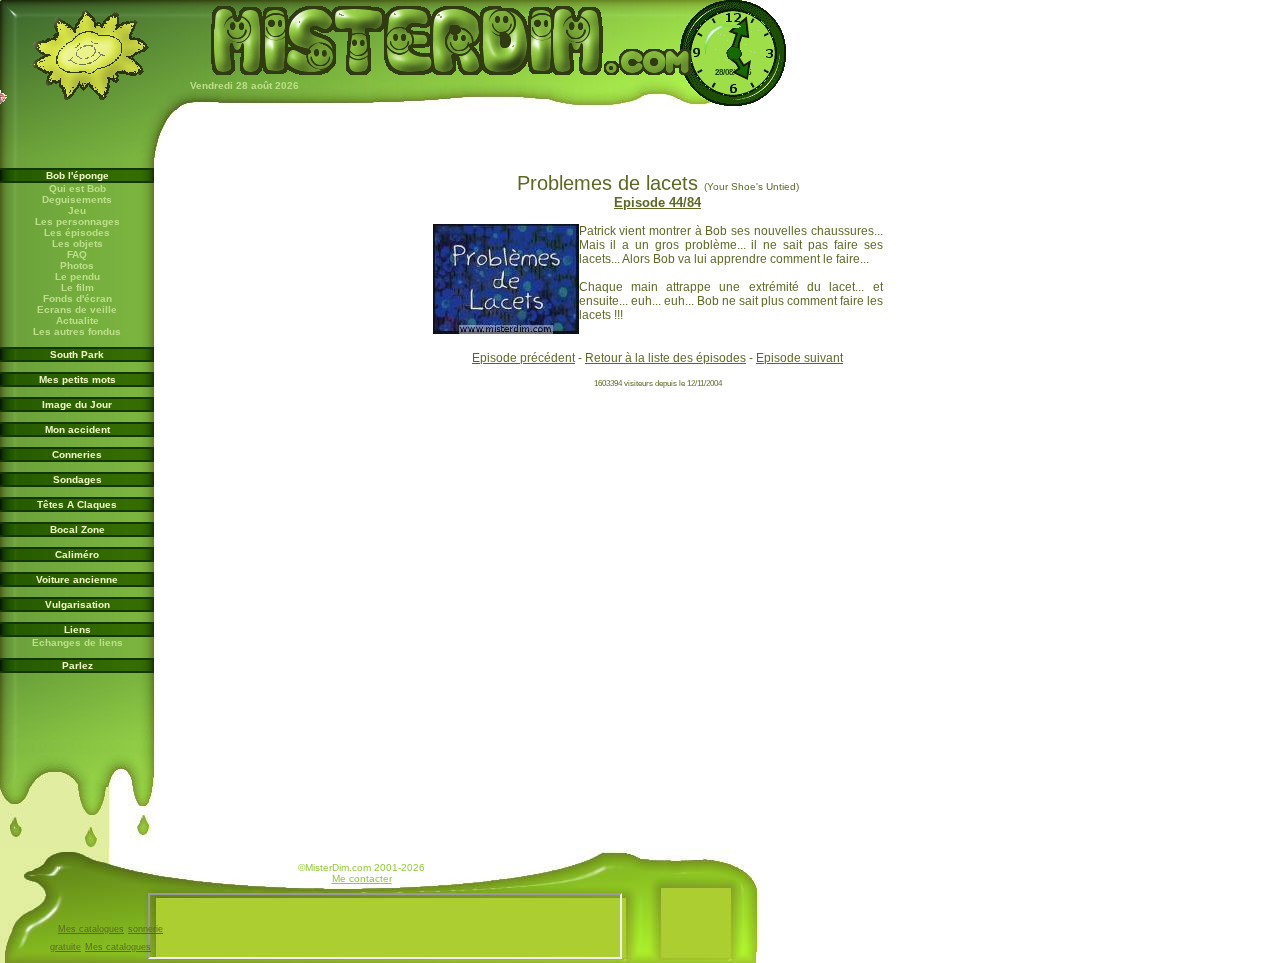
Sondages (77, 479)
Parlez (77, 665)
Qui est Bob (77, 188)
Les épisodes (77, 232)
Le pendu (77, 276)
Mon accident (77, 429)
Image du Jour (77, 404)
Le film (77, 287)
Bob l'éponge (77, 175)
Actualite (77, 320)
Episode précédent (523, 358)
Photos (77, 265)
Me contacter (362, 878)
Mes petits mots (77, 379)
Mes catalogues (91, 929)
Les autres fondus (77, 331)
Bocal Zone (77, 529)
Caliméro (77, 554)
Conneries (77, 454)
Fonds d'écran (77, 298)
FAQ (77, 254)
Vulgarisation (77, 604)
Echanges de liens (77, 642)
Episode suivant (799, 358)
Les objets (77, 243)
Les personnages (77, 221)
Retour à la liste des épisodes (665, 358)
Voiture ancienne (77, 579)
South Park (77, 354)
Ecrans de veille (77, 309)
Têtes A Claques (77, 504)
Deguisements (77, 199)
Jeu (77, 210)
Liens (77, 629)
